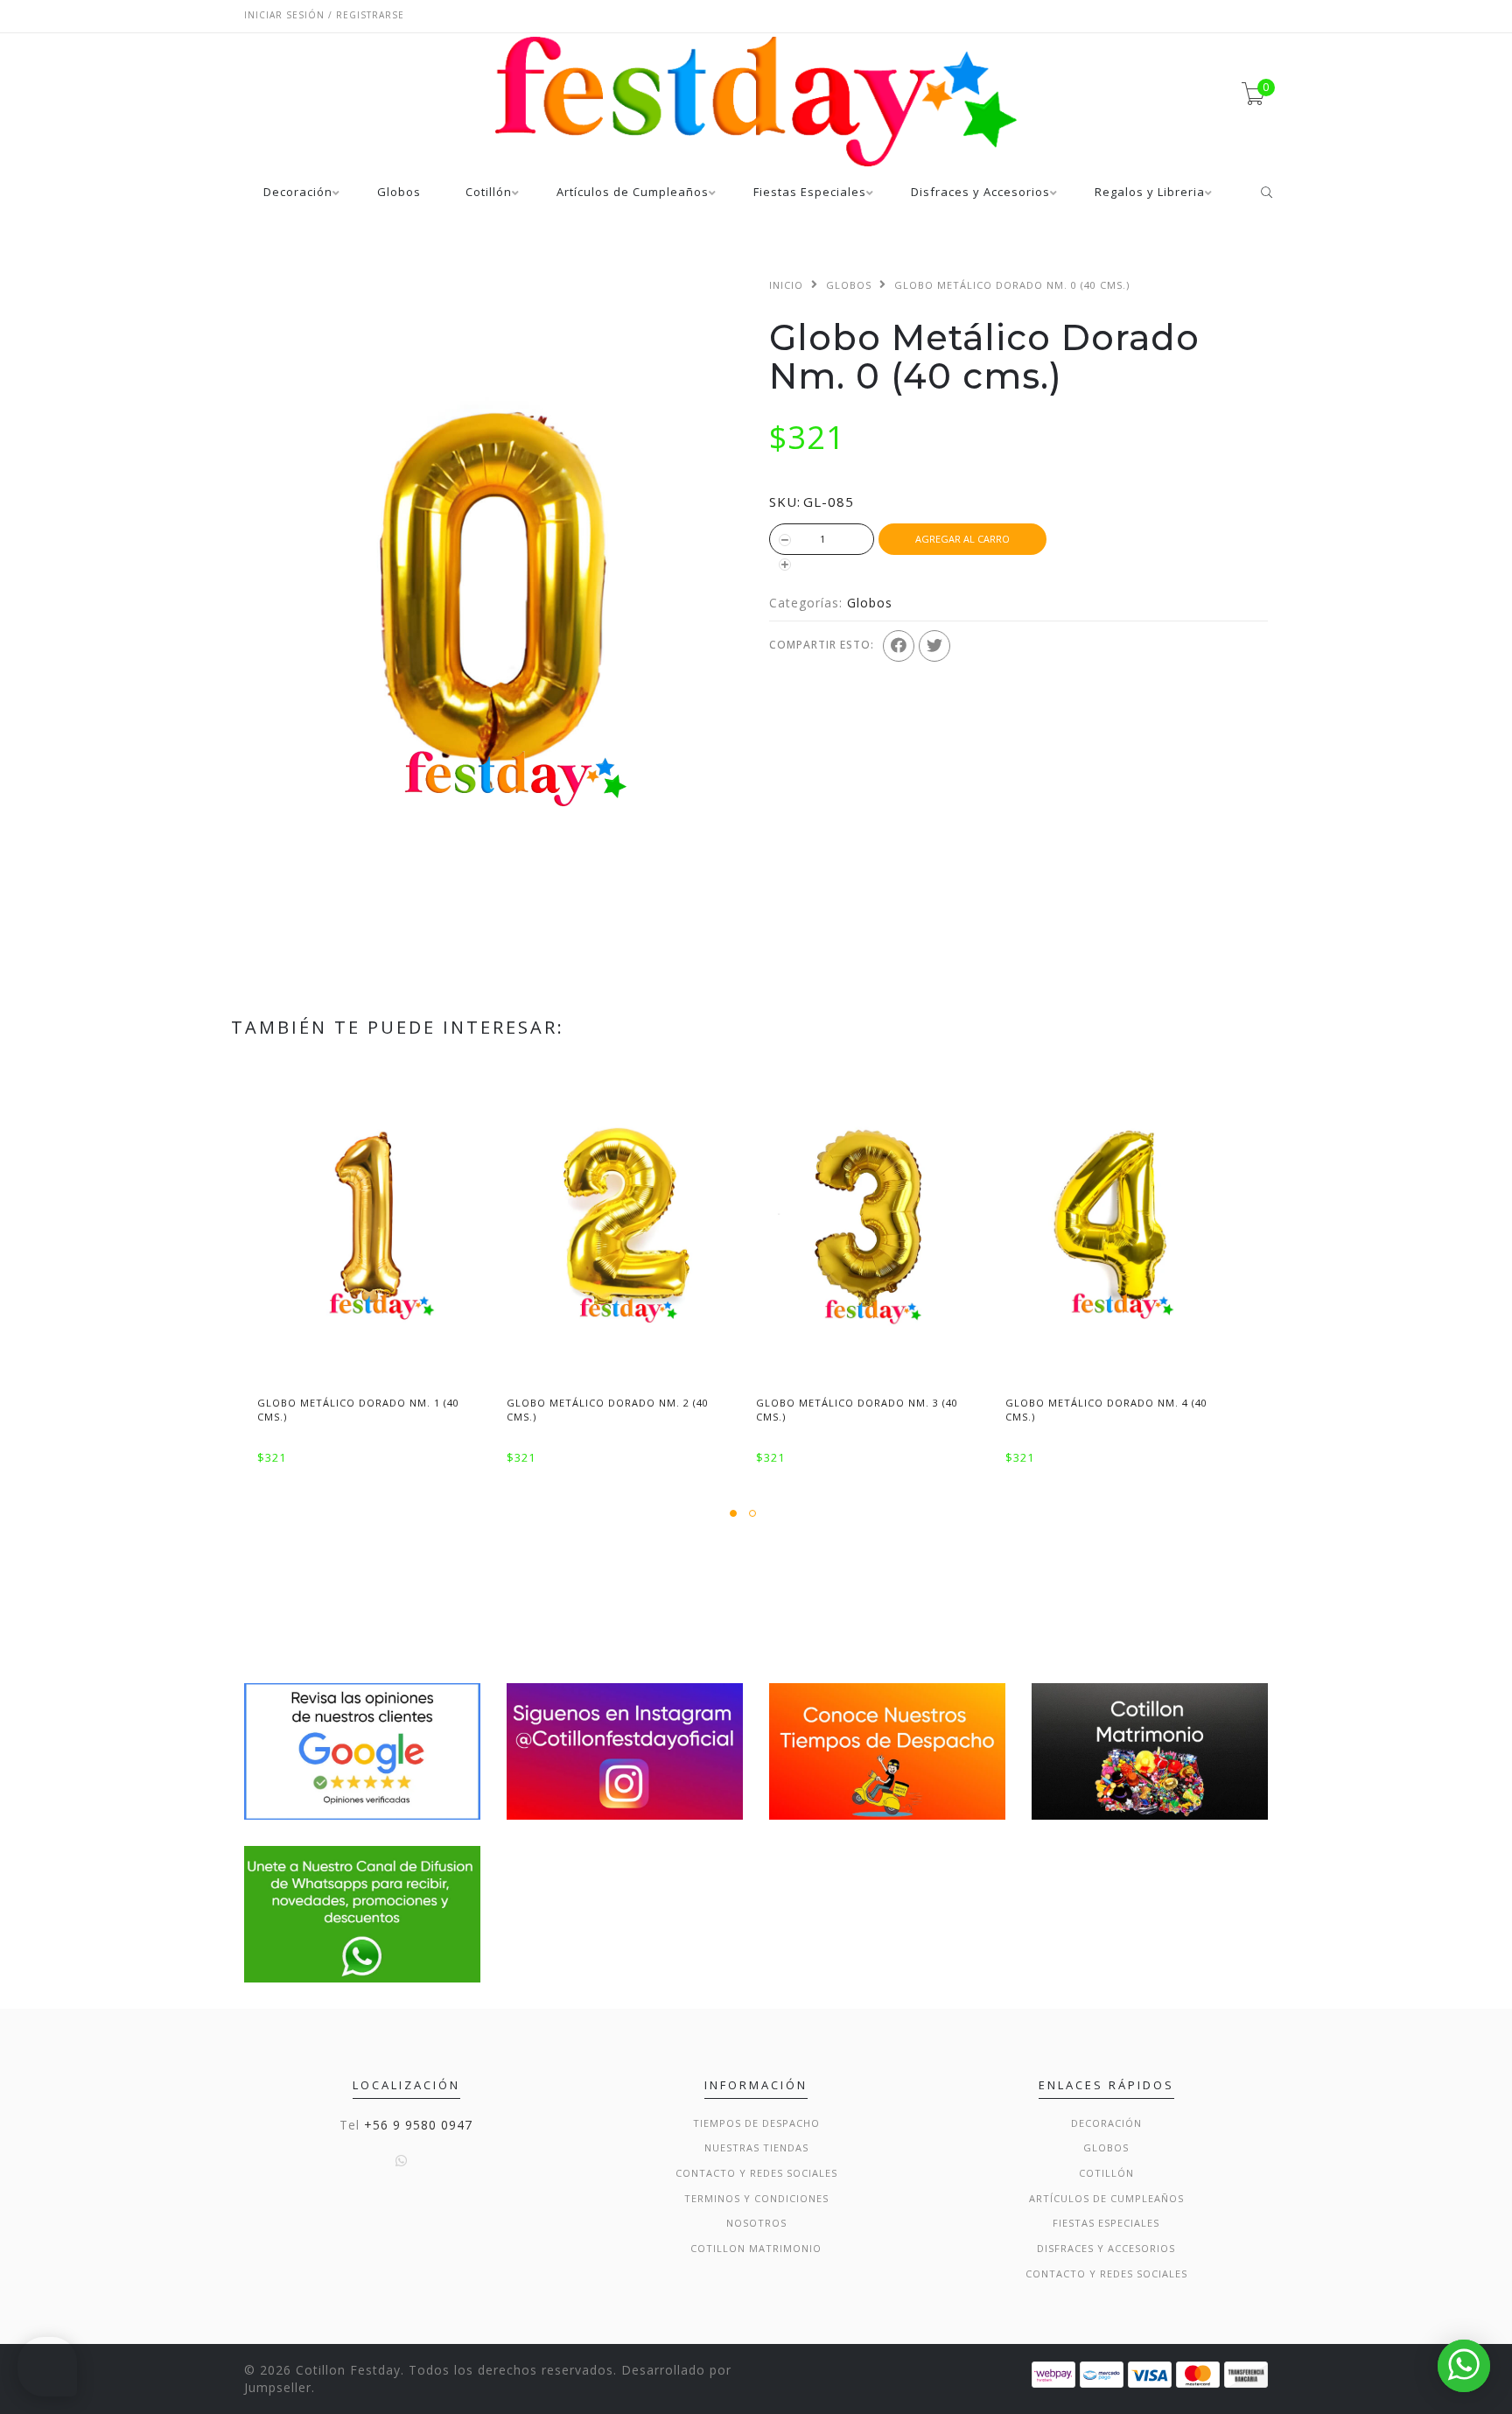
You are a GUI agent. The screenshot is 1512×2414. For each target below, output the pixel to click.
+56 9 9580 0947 (418, 2125)
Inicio (786, 285)
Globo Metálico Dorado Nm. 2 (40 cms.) (608, 1409)
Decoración (298, 193)
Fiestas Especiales (810, 193)
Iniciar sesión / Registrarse (324, 15)
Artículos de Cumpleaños (633, 193)
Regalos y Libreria (1150, 193)
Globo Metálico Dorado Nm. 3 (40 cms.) (857, 1409)
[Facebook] (899, 646)
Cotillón (489, 193)
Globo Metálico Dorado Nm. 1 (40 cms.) (358, 1409)
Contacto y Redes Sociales (756, 2173)
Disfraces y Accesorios (980, 193)
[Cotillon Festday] (362, 1750)
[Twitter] (934, 646)
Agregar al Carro (962, 539)
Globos (399, 193)
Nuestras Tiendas (756, 2147)
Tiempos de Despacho (756, 2123)
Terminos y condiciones (756, 2198)
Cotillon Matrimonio (756, 2248)
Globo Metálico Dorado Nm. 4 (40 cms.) (1106, 1409)
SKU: (785, 502)
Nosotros (756, 2223)
